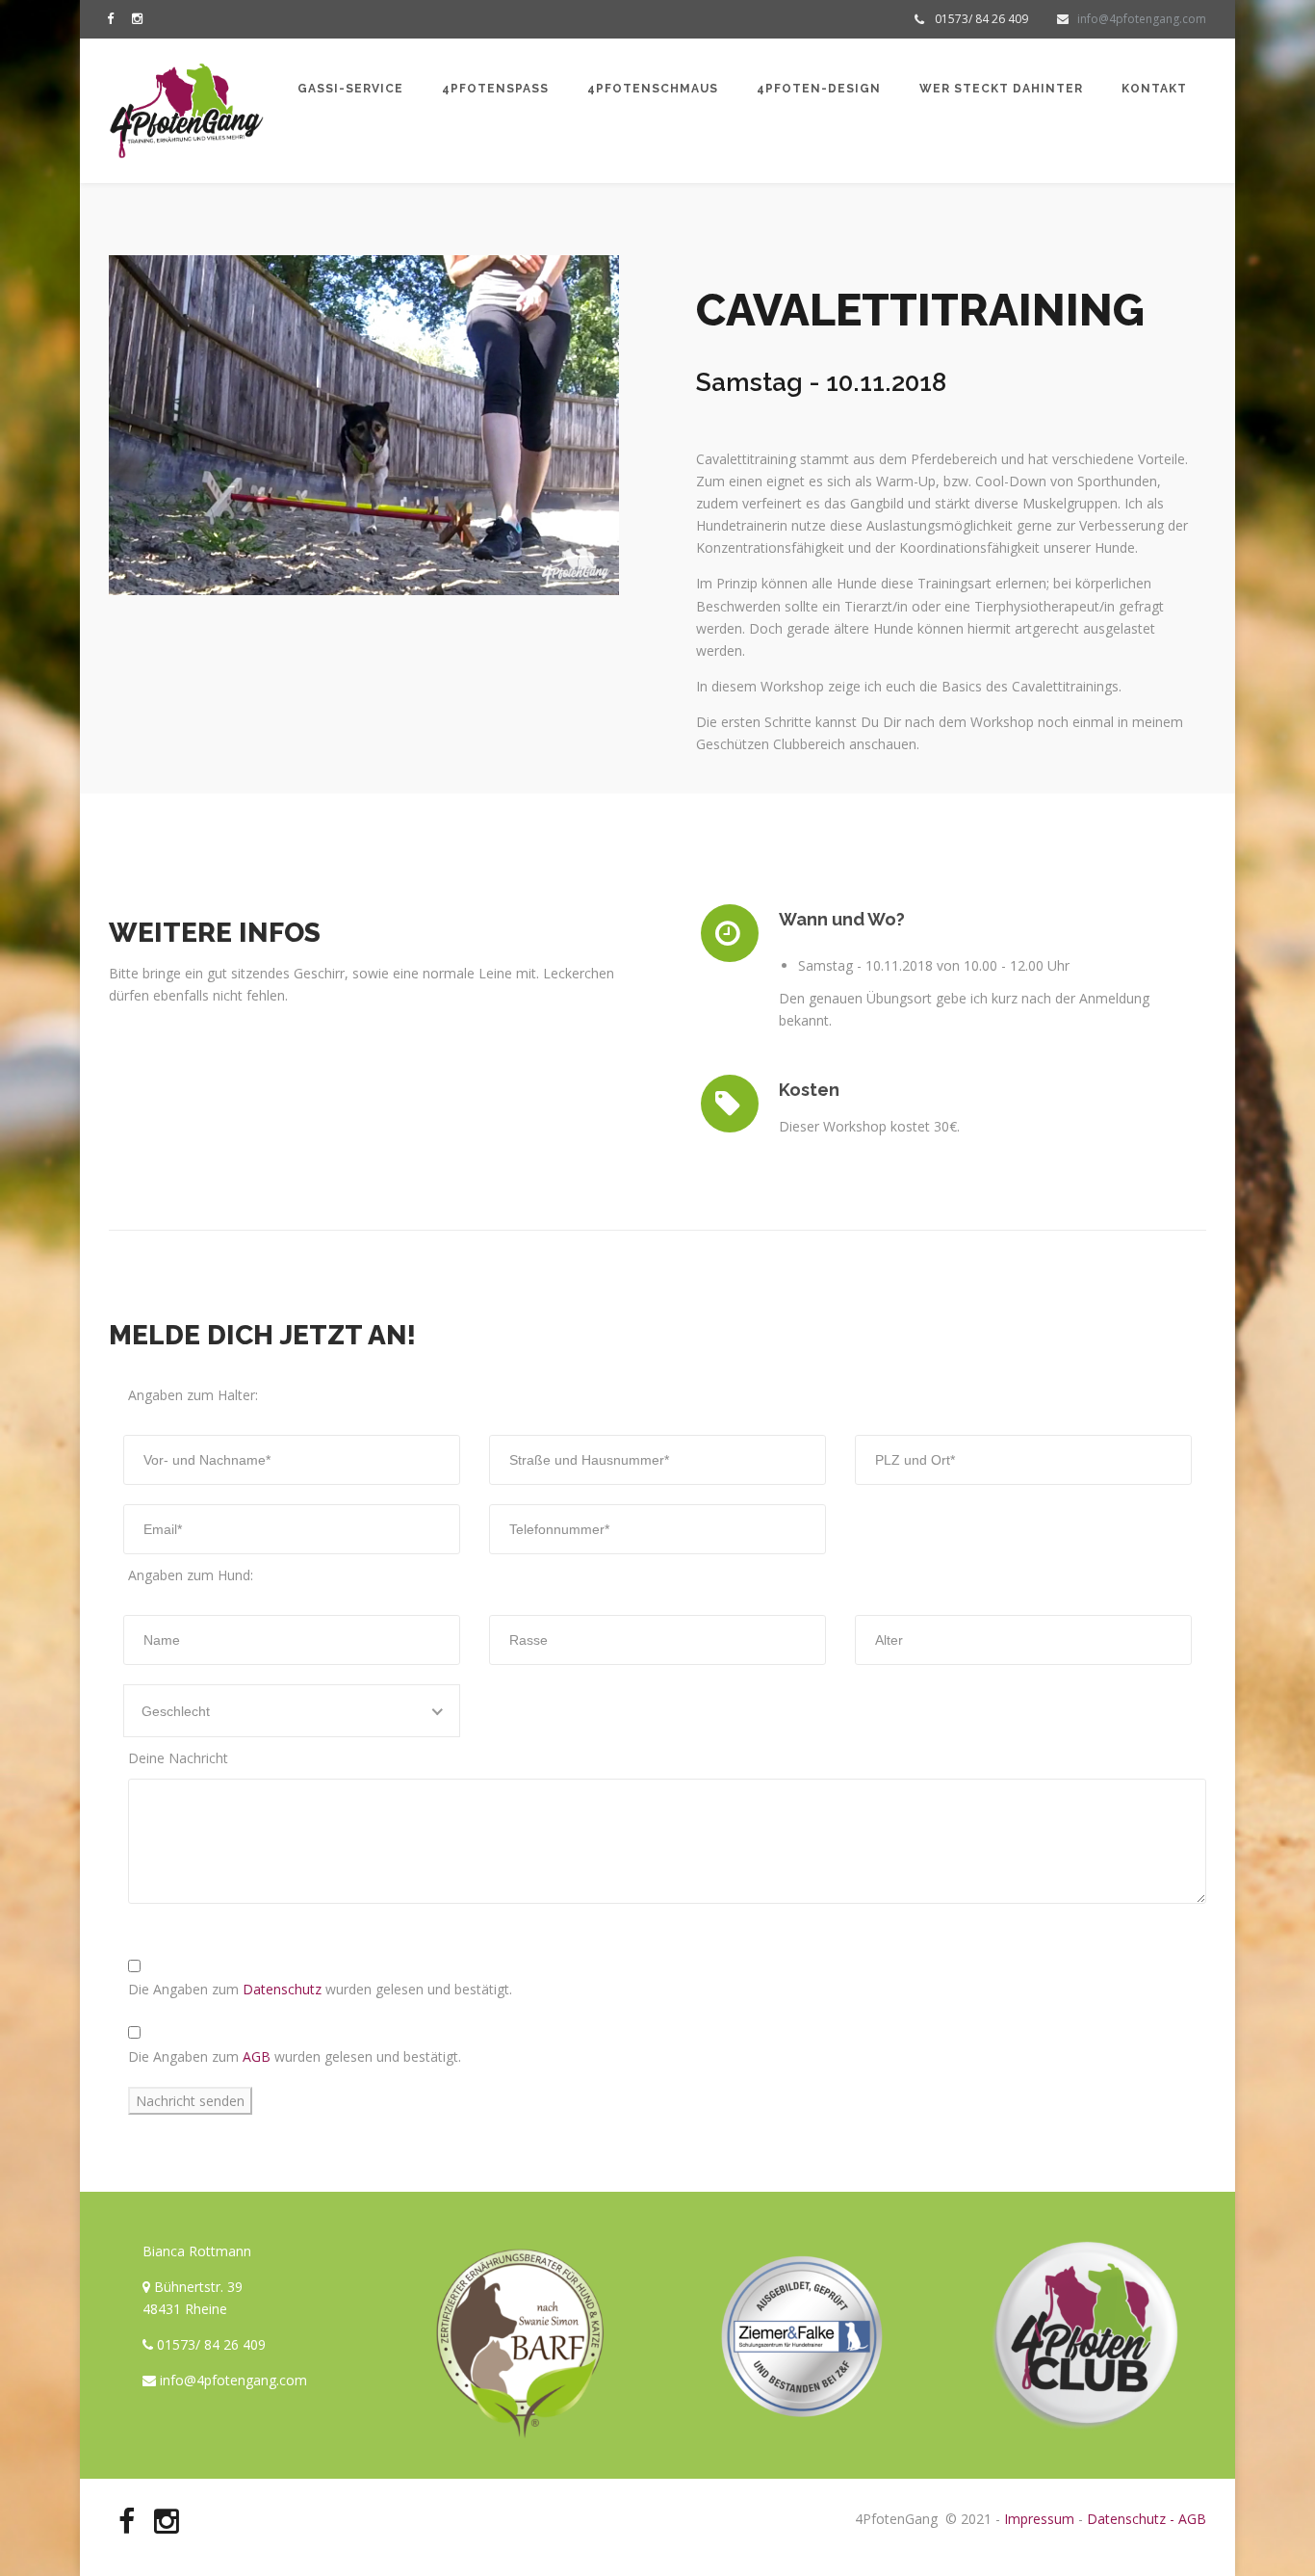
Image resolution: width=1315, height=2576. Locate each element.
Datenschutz (280, 1989)
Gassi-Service (350, 89)
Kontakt (1154, 89)
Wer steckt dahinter (1001, 89)
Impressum (1039, 2519)
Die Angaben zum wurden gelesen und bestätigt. (320, 1989)
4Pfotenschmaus (653, 89)
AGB (255, 2056)
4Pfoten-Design (819, 89)
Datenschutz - (1131, 2519)
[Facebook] (115, 18)
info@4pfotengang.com (1142, 19)
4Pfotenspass (495, 89)
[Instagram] (142, 18)
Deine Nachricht (178, 1758)
